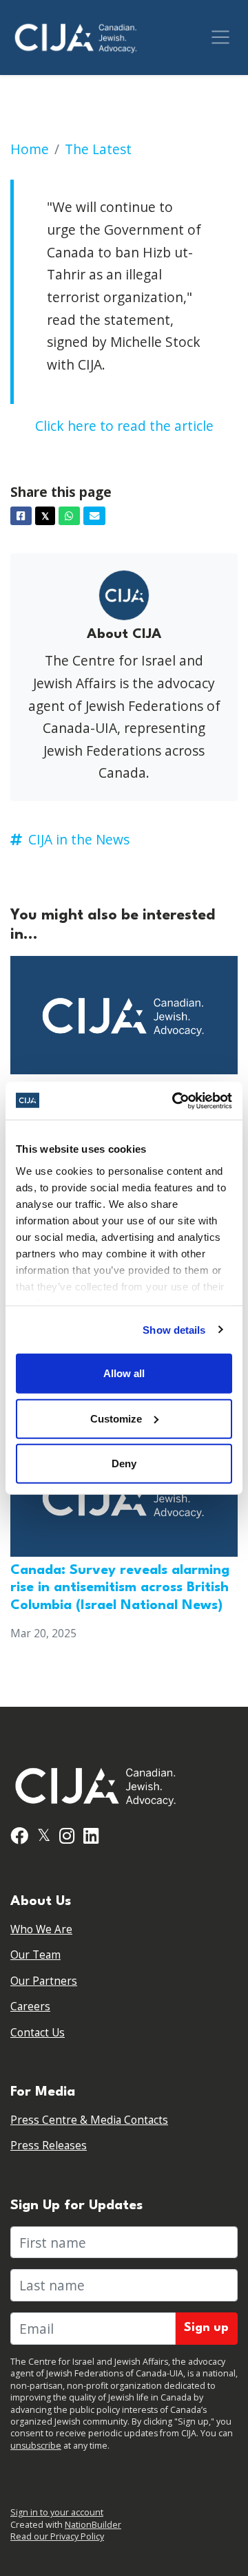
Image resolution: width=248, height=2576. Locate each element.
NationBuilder (93, 2525)
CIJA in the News (79, 839)
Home (30, 149)
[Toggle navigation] (220, 37)
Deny (124, 1463)
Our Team (35, 1955)
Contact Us (38, 2033)
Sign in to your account (57, 2512)
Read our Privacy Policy (57, 2536)
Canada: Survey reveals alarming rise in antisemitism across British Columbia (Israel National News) (120, 1588)
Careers (30, 2006)
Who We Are (41, 1929)
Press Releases (49, 2146)
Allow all (124, 1373)
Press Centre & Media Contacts (89, 2120)
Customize (116, 1418)
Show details (174, 1329)
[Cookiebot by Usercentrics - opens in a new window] (175, 1100)
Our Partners (44, 1981)
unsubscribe (36, 2446)
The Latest (98, 149)
